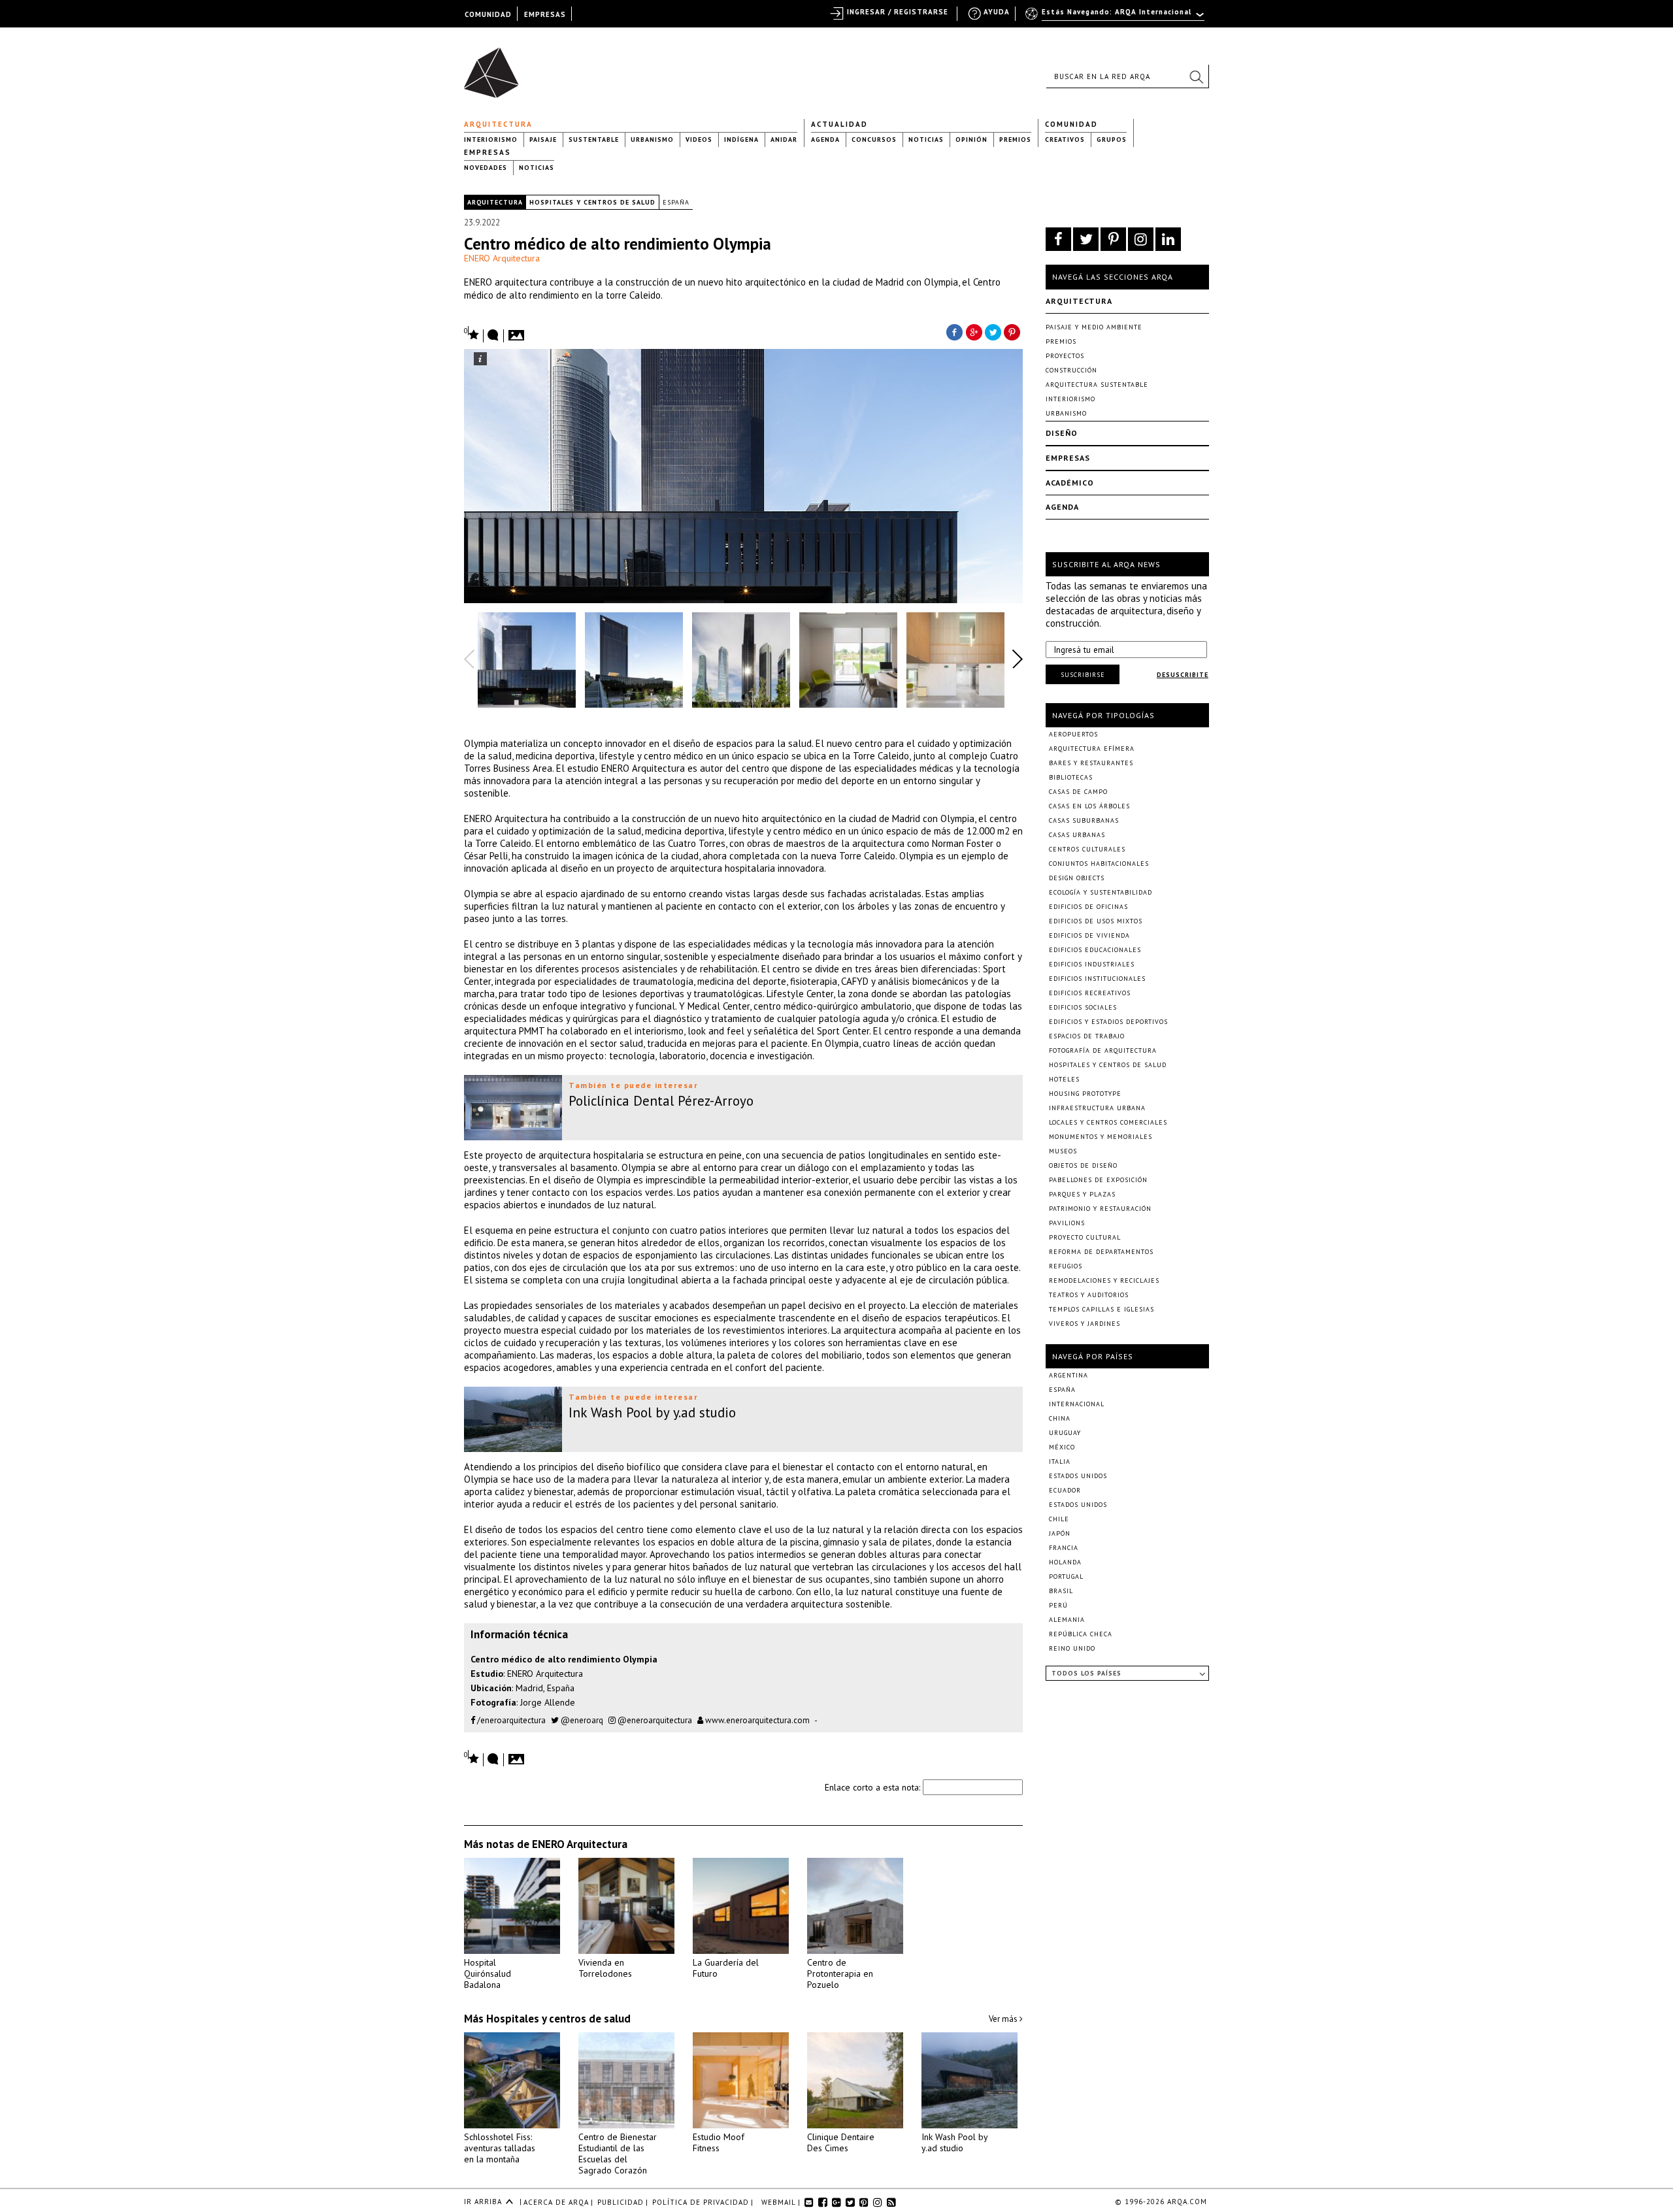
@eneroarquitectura (654, 1720)
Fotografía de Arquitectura (1103, 1050)
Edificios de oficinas (1088, 907)
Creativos (1065, 140)
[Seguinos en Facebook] (1058, 239)
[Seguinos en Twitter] (1086, 239)
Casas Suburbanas (1084, 820)
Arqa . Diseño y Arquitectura (495, 67)
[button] (1196, 76)
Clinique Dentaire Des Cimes (841, 2142)
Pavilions (1067, 1223)
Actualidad (839, 124)
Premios (1015, 140)
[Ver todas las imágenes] (518, 331)
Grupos (1112, 140)
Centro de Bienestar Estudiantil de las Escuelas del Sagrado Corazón (618, 2154)
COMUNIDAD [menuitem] (488, 14)
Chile (1059, 1519)
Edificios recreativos (1090, 993)
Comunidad (1071, 124)
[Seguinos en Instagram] (1141, 239)
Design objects (1077, 878)
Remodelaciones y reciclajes (1104, 1280)
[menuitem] (1116, 18)
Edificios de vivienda (1089, 935)
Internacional (1077, 1404)
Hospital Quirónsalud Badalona (488, 1973)
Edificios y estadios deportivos (1108, 1022)
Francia (1064, 1548)
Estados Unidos (1078, 1476)
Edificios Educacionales (1095, 950)
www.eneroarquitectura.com (756, 1720)
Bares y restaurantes (1091, 763)
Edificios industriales (1092, 964)
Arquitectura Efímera (1092, 749)
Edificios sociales (1083, 1007)
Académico (1070, 483)
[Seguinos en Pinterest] (1113, 239)
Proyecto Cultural (1085, 1237)
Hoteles (1064, 1079)
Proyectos (1065, 356)
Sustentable (594, 140)
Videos (699, 140)
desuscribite (1183, 675)
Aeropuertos (1073, 734)
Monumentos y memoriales (1101, 1137)
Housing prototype (1085, 1094)
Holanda (1065, 1562)
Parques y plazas (1082, 1194)
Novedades (486, 168)
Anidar (784, 140)
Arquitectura (498, 124)
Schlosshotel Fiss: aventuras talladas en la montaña (500, 2148)
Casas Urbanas (1077, 835)
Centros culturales (1087, 849)
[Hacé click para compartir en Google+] (974, 331)
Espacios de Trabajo (1087, 1036)
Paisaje (543, 140)
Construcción (1071, 370)
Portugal (1066, 1576)
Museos (1063, 1151)
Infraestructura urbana (1097, 1108)
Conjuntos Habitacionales (1099, 864)
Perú (1058, 1605)
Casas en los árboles (1089, 806)
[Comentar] (493, 336)
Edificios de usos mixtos (1096, 921)
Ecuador (1065, 1490)
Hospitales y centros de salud (592, 202)
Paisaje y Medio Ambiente (1094, 327)
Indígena (741, 140)
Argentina (1068, 1375)
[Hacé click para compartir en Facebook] (954, 331)
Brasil (1061, 1591)
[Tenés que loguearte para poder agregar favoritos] (472, 334)
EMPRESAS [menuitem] (545, 14)
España (676, 202)
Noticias (926, 140)
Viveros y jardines (1085, 1324)
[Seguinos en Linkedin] (1168, 239)
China (1060, 1418)
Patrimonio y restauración (1100, 1209)
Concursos (874, 140)
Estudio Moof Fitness (719, 2142)
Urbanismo (652, 140)
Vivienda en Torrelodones (605, 1968)
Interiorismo (491, 140)
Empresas (488, 152)
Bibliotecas (1071, 777)
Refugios (1066, 1266)
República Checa (1081, 1634)
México (1062, 1447)
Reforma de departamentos (1101, 1252)
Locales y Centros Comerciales (1108, 1122)
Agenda (825, 140)
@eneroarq (581, 1720)
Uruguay (1065, 1433)
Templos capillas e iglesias (1102, 1309)
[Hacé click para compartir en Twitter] (993, 331)
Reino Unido (1072, 1648)
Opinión (971, 140)
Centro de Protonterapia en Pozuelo (840, 1973)
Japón (1060, 1533)
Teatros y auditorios (1089, 1295)
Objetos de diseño (1083, 1165)
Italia (1060, 1461)
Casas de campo (1078, 792)
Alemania (1067, 1620)
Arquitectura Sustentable (1097, 385)
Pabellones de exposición (1098, 1180)
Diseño (1062, 433)
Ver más (1004, 2019)
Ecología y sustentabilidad (1101, 892)
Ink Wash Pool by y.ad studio (954, 2142)
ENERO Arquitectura (502, 258)
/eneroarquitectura (510, 1720)
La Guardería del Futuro (726, 1968)
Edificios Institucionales (1097, 979)
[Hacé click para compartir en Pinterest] (1013, 331)
